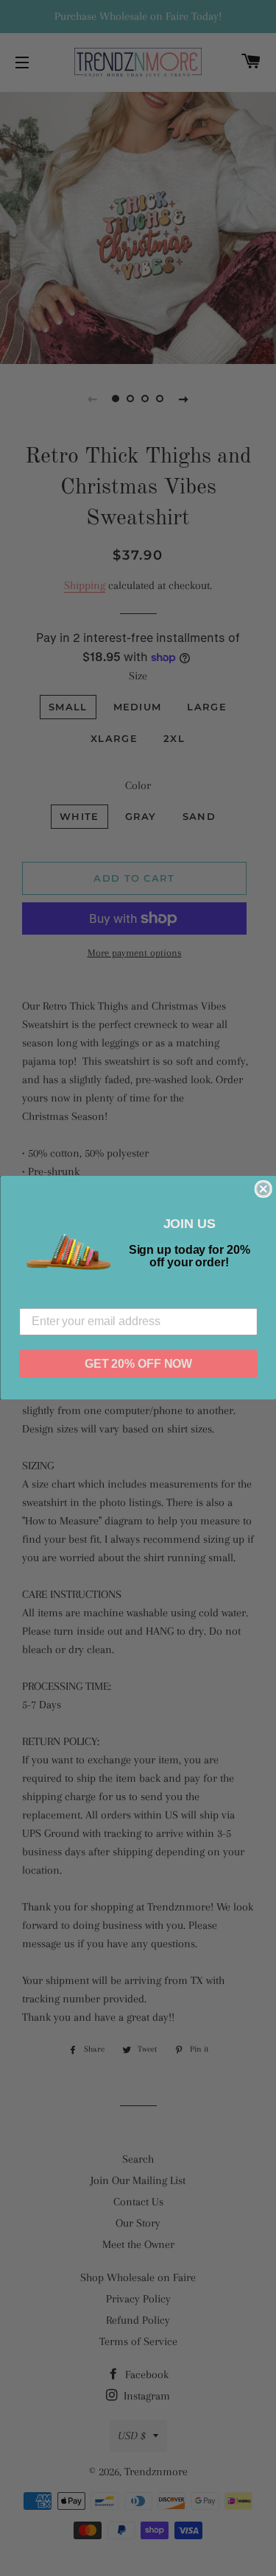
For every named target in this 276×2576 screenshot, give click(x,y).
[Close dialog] (263, 1189)
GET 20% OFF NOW (138, 1364)
